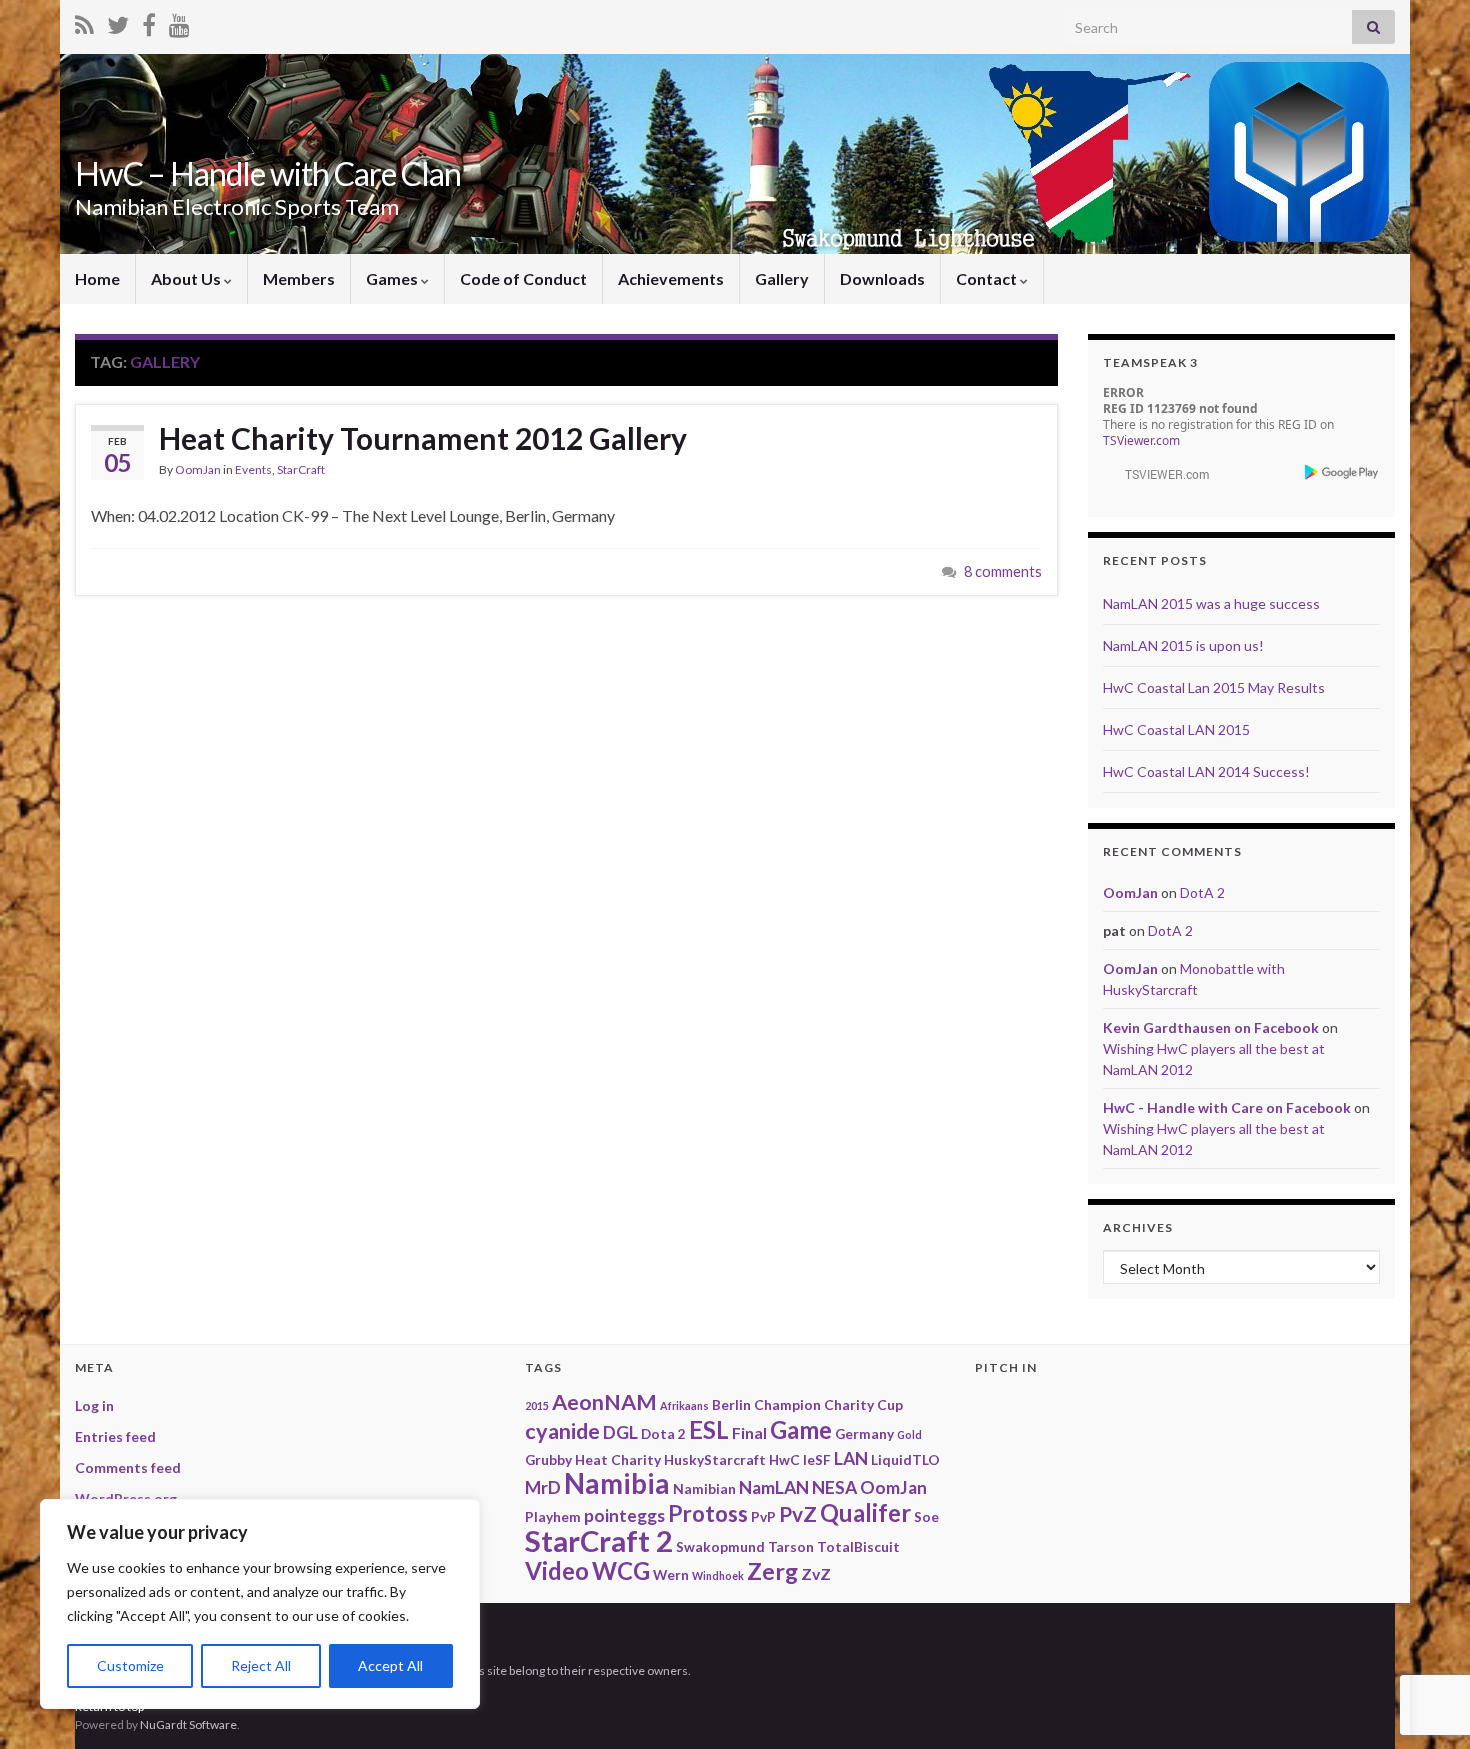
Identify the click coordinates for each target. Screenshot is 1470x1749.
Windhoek (718, 1575)
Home (97, 278)
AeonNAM (604, 1402)
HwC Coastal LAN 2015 (1176, 729)
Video (557, 1570)
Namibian (704, 1488)
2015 (537, 1405)
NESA (834, 1487)
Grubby (548, 1459)
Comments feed (128, 1467)
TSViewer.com (1141, 440)
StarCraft (301, 469)
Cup (890, 1404)
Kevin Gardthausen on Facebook (1211, 1027)
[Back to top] (1425, 1630)
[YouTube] (179, 21)
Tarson (791, 1546)
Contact (988, 278)
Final (749, 1432)
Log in (94, 1405)
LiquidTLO (905, 1459)
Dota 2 (663, 1433)
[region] (260, 1604)
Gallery (782, 278)
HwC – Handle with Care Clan (268, 173)
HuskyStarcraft (715, 1459)
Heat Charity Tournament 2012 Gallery (423, 438)
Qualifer (865, 1512)
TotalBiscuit (858, 1546)
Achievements (671, 278)
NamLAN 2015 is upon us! (1183, 645)
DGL (620, 1432)
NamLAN (774, 1487)
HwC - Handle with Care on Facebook (1227, 1107)
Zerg (772, 1571)
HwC (784, 1459)
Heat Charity (618, 1459)
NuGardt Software (188, 1724)
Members (299, 278)
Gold (909, 1434)
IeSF (817, 1459)
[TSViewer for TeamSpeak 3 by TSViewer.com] (1159, 472)
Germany (864, 1433)
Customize (130, 1665)
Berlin (731, 1404)
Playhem (553, 1516)
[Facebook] (149, 21)
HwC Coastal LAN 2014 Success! (1206, 771)
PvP (763, 1516)
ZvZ (816, 1573)
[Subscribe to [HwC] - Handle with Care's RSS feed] (84, 21)
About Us (187, 278)
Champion (787, 1404)
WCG (621, 1570)
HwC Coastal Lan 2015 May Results (1214, 687)
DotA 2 (1202, 892)
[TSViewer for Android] (1342, 471)
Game (801, 1429)
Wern (671, 1574)
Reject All (261, 1665)
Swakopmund (720, 1546)
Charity (849, 1404)
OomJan (198, 469)
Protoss (708, 1513)
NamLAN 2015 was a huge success (1211, 603)
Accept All (390, 1665)
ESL (709, 1429)
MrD (543, 1487)
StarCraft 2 (599, 1540)
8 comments (1003, 571)
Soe (926, 1516)
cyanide (562, 1431)
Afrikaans (684, 1405)
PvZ (798, 1513)
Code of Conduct (523, 278)
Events (253, 469)
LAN (851, 1458)
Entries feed (115, 1436)
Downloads (882, 278)
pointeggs (624, 1515)
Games (393, 278)
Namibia (617, 1483)
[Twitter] (118, 21)
